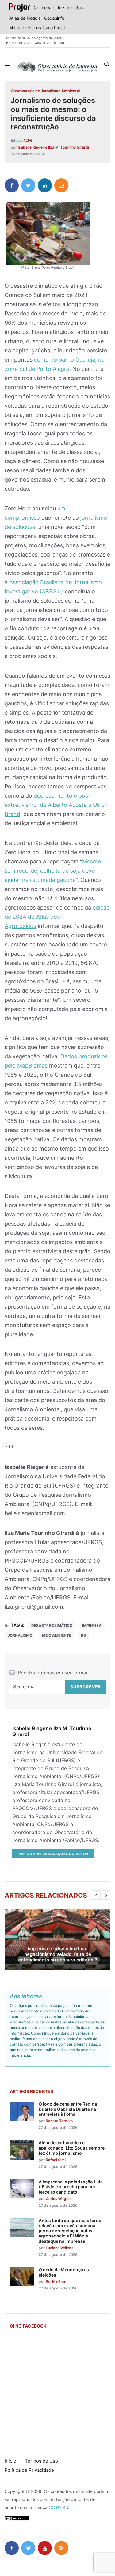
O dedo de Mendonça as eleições (64, 2272)
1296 (28, 140)
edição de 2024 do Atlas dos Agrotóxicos (57, 917)
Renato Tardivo (59, 2121)
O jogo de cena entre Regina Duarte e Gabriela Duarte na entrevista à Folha (68, 2109)
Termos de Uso (41, 2461)
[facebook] (12, 185)
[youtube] (45, 2548)
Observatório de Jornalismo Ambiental (45, 91)
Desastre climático (52, 1625)
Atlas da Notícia (25, 18)
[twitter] (28, 185)
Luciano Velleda (60, 2248)
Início (10, 2461)
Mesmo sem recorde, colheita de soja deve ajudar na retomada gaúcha (53, 871)
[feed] (61, 2548)
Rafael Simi (56, 2160)
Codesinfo (54, 18)
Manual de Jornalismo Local (37, 28)
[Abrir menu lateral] (7, 64)
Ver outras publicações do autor (53, 1854)
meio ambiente (57, 1635)
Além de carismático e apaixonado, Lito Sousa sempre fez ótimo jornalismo (72, 2148)
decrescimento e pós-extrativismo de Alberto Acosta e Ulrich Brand (56, 805)
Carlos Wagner (59, 2199)
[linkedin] (45, 185)
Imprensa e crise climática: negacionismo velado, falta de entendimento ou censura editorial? (58, 1954)
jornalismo (20, 1635)
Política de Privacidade (29, 2470)
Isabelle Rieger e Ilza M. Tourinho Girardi (53, 147)
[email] (61, 185)
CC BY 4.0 (59, 2507)
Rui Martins (56, 2281)
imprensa (92, 1625)
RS (83, 1635)
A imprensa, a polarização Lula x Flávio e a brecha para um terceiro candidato (71, 2187)
